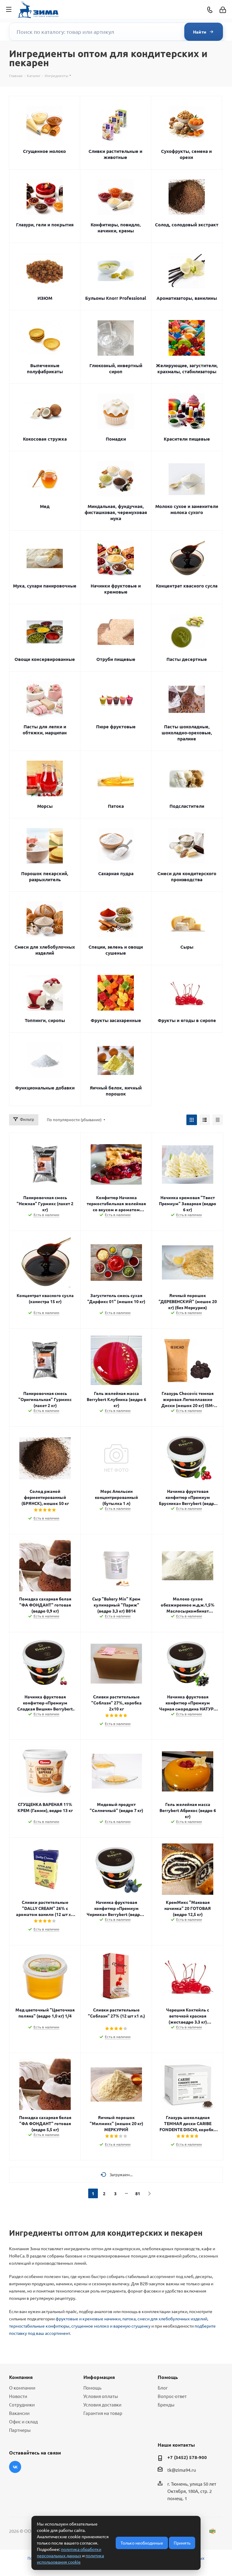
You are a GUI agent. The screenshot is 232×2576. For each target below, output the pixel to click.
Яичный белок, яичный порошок (116, 1091)
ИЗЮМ (45, 298)
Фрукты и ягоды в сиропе (187, 1020)
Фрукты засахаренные (116, 1020)
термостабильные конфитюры (39, 2326)
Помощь (92, 2388)
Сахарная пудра (116, 873)
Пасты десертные (187, 659)
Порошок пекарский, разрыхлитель (45, 876)
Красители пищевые (187, 439)
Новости (18, 2396)
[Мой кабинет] (223, 10)
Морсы (45, 806)
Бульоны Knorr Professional (116, 298)
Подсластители (187, 806)
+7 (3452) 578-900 (187, 2457)
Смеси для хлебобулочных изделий (45, 950)
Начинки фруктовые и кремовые (116, 589)
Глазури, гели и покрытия (45, 225)
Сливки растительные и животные (115, 154)
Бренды (166, 2404)
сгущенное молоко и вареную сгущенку (111, 2326)
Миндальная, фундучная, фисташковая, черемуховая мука (116, 512)
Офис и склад (23, 2421)
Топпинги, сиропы (45, 1020)
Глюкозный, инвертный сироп (116, 368)
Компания (21, 2377)
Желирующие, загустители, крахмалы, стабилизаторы (187, 368)
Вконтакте (15, 2467)
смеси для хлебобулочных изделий (172, 2319)
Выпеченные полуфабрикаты (45, 368)
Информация (99, 2377)
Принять (182, 2543)
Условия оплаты (101, 2396)
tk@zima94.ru (182, 2470)
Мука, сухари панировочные (45, 586)
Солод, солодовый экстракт (187, 225)
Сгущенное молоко (44, 151)
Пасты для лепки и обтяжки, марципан (45, 730)
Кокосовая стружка (45, 439)
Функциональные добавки (45, 1088)
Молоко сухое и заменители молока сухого (187, 509)
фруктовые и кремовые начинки (88, 2319)
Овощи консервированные (45, 659)
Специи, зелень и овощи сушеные (116, 950)
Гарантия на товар (103, 2413)
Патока (116, 806)
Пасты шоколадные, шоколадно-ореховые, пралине (187, 733)
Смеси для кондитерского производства (187, 876)
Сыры (187, 947)
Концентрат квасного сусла (187, 586)
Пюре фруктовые (116, 727)
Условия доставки (102, 2404)
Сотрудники (22, 2404)
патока (129, 2319)
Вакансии (19, 2413)
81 (138, 2193)
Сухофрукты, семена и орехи (186, 154)
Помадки (116, 439)
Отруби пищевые (116, 659)
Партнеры (20, 2430)
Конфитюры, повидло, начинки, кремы (116, 228)
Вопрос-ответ (172, 2396)
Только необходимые (142, 2543)
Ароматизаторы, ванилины (187, 298)
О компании (22, 2388)
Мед (45, 506)
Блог (163, 2388)
